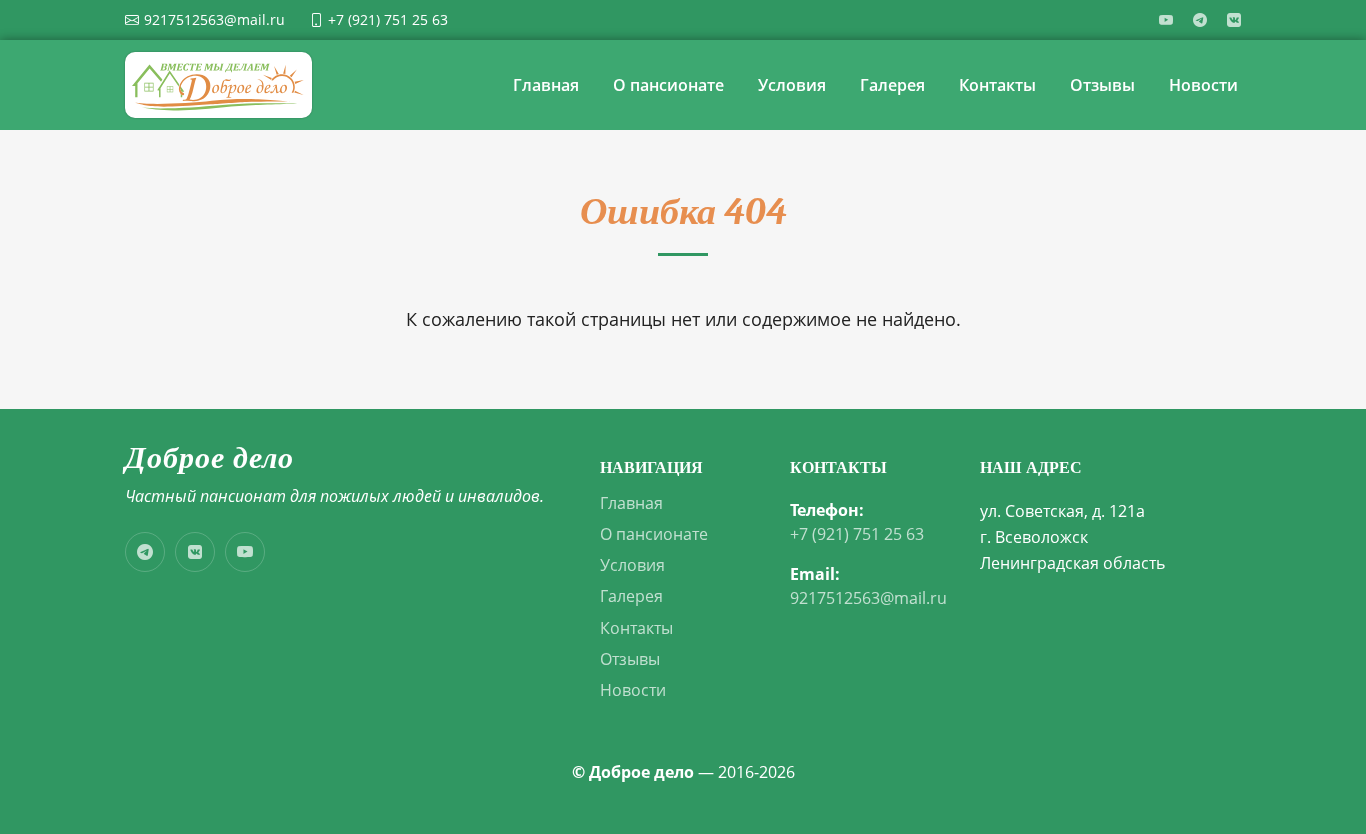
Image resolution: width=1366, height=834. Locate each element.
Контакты (997, 85)
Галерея (892, 85)
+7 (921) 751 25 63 (857, 534)
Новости (1203, 85)
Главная (546, 85)
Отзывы (1102, 85)
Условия (792, 85)
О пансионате (668, 85)
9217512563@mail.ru (868, 598)
